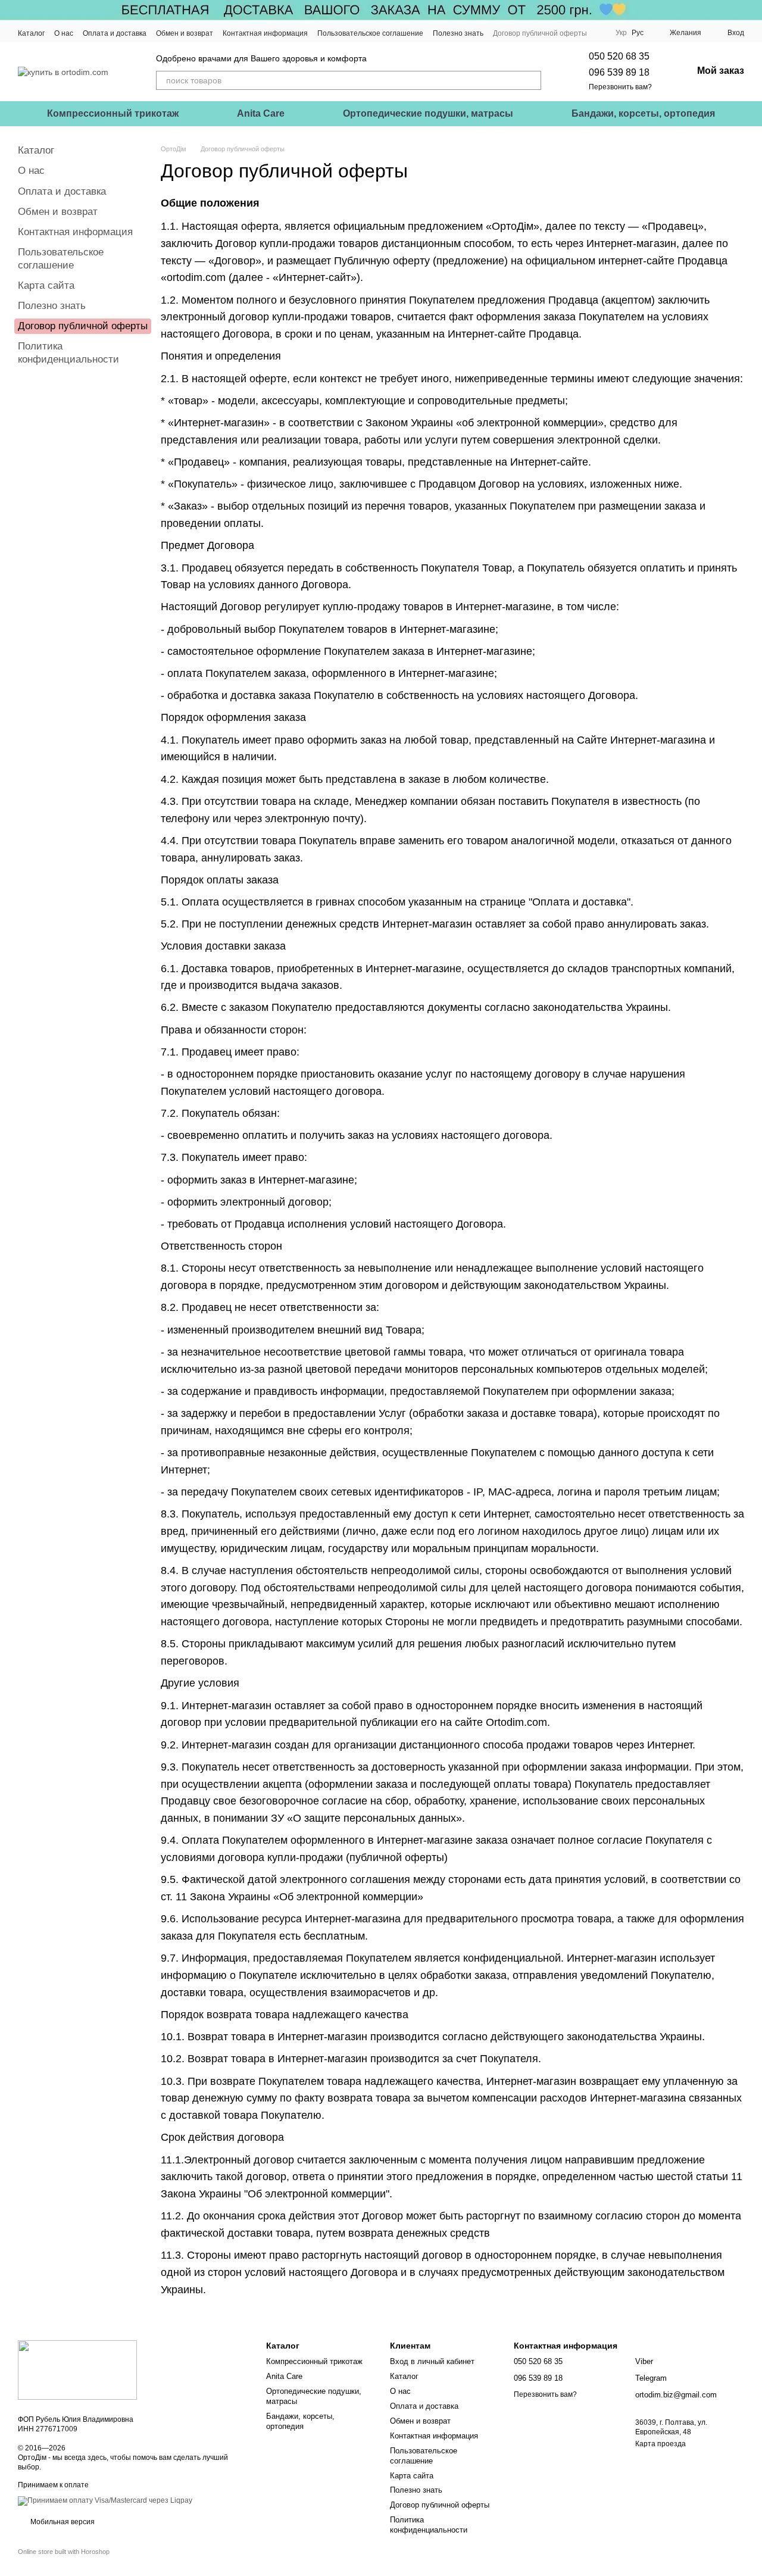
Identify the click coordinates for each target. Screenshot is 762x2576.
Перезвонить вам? (620, 87)
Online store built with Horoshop (64, 2552)
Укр (621, 33)
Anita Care (261, 113)
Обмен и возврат (185, 33)
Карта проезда (660, 2444)
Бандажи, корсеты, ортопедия (643, 113)
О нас (64, 33)
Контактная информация (265, 33)
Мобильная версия (62, 2522)
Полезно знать (458, 33)
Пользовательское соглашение (370, 33)
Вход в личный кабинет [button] (432, 2361)
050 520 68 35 (619, 56)
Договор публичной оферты (540, 33)
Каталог (31, 33)
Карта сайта (46, 285)
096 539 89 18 (619, 72)
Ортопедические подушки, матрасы (428, 113)
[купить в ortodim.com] (77, 2369)
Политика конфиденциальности (429, 2525)
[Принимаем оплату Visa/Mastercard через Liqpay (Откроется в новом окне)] (105, 2500)
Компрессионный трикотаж (113, 113)
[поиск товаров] (532, 80)
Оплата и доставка (115, 33)
